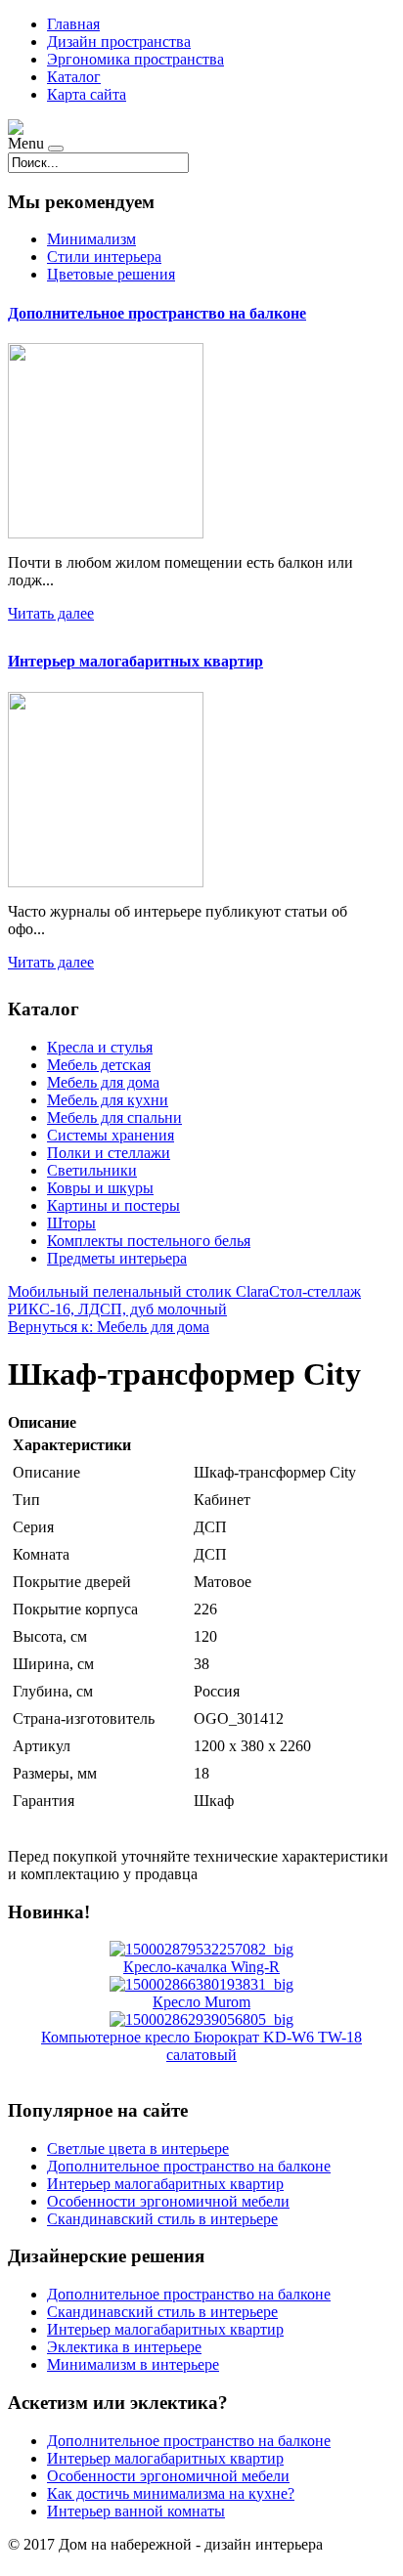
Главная (73, 24)
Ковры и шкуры (100, 1188)
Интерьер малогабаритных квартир (135, 661)
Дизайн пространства (119, 42)
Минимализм (91, 239)
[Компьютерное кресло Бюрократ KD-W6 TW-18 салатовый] (201, 2019)
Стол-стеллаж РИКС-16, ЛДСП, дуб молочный (184, 1300)
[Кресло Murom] (201, 1984)
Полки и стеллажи (109, 1153)
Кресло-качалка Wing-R (201, 1967)
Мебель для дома (103, 1082)
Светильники (92, 1170)
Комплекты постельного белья (149, 1241)
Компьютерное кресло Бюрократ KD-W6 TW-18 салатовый (201, 2046)
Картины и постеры (113, 1205)
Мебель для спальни (114, 1117)
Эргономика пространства (135, 59)
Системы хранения (111, 1135)
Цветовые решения (111, 274)
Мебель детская (99, 1065)
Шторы (71, 1223)
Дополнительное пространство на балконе (157, 313)
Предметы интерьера (117, 1258)
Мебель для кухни (108, 1100)
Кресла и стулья (100, 1047)
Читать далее (51, 613)
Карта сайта (87, 94)
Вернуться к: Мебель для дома (109, 1327)
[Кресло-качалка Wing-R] (201, 1949)
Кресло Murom (201, 2002)
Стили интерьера (104, 257)
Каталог (74, 77)
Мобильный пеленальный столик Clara (138, 1291)
